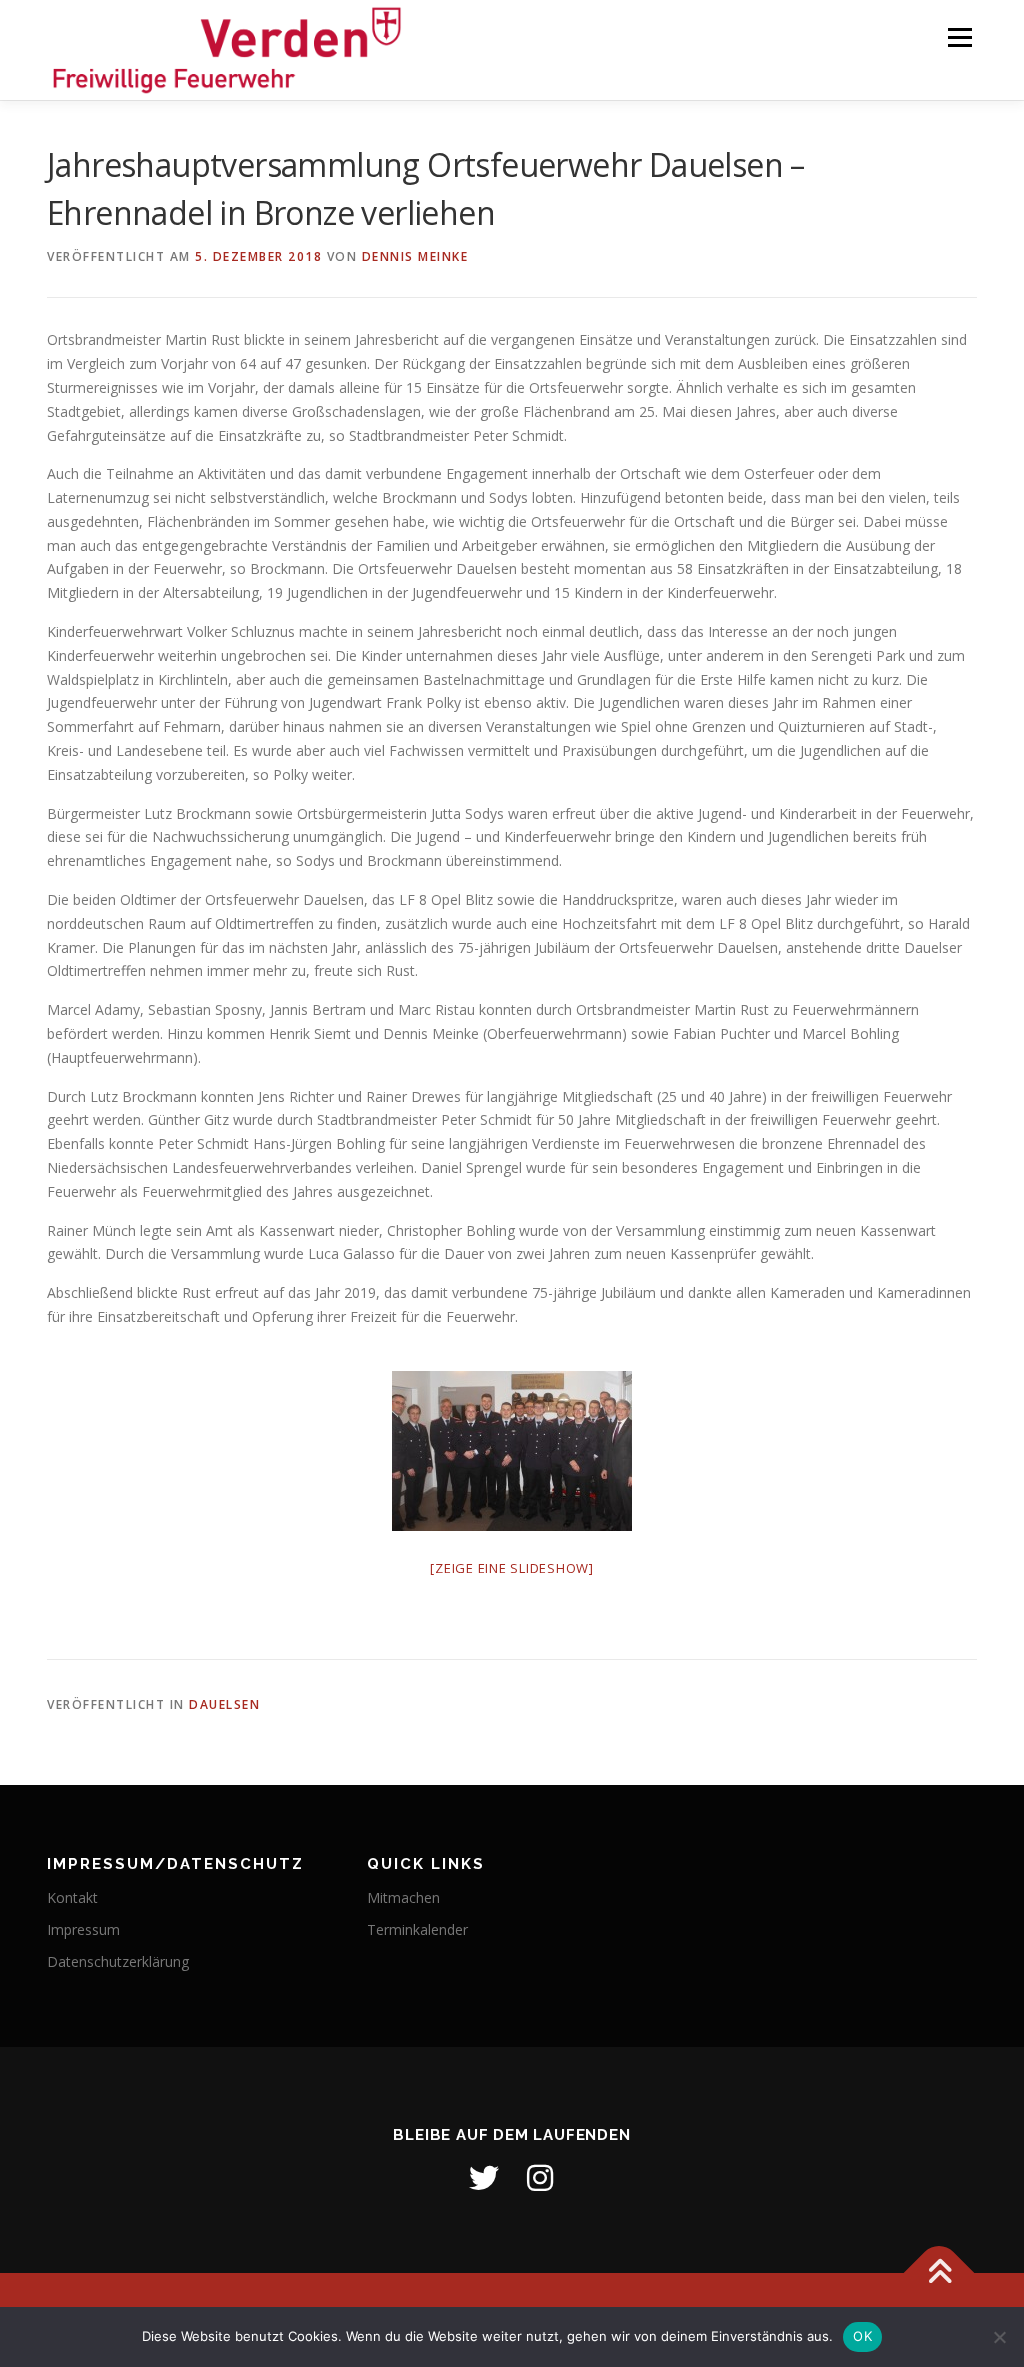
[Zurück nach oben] (939, 2273)
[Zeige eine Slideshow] (512, 1568)
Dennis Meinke (415, 256)
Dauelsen (224, 1704)
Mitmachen (403, 1897)
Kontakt (72, 1897)
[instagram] (540, 2178)
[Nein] (999, 2337)
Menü (959, 37)
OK (862, 2336)
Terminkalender (417, 1929)
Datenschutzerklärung (118, 1961)
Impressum (83, 1929)
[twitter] (484, 2178)
